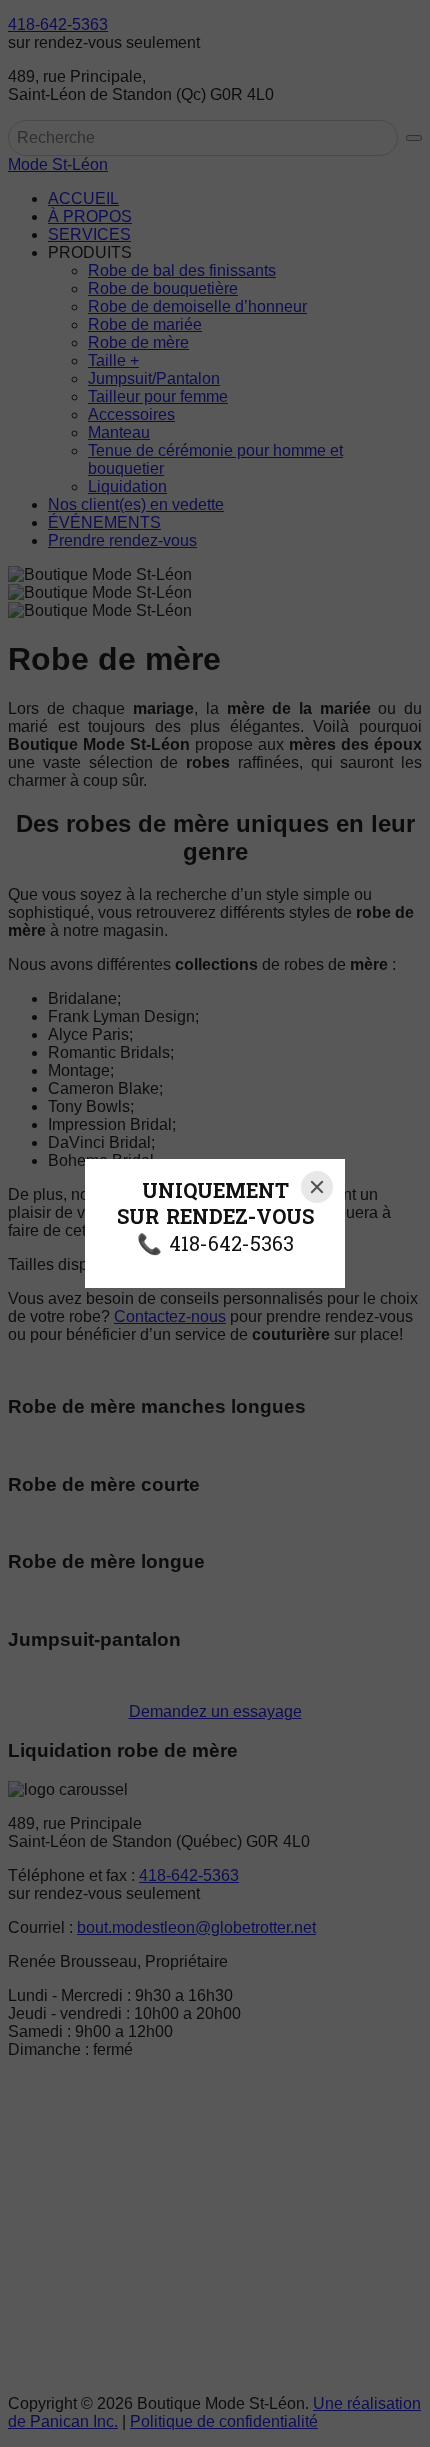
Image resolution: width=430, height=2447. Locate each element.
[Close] (317, 1187)
